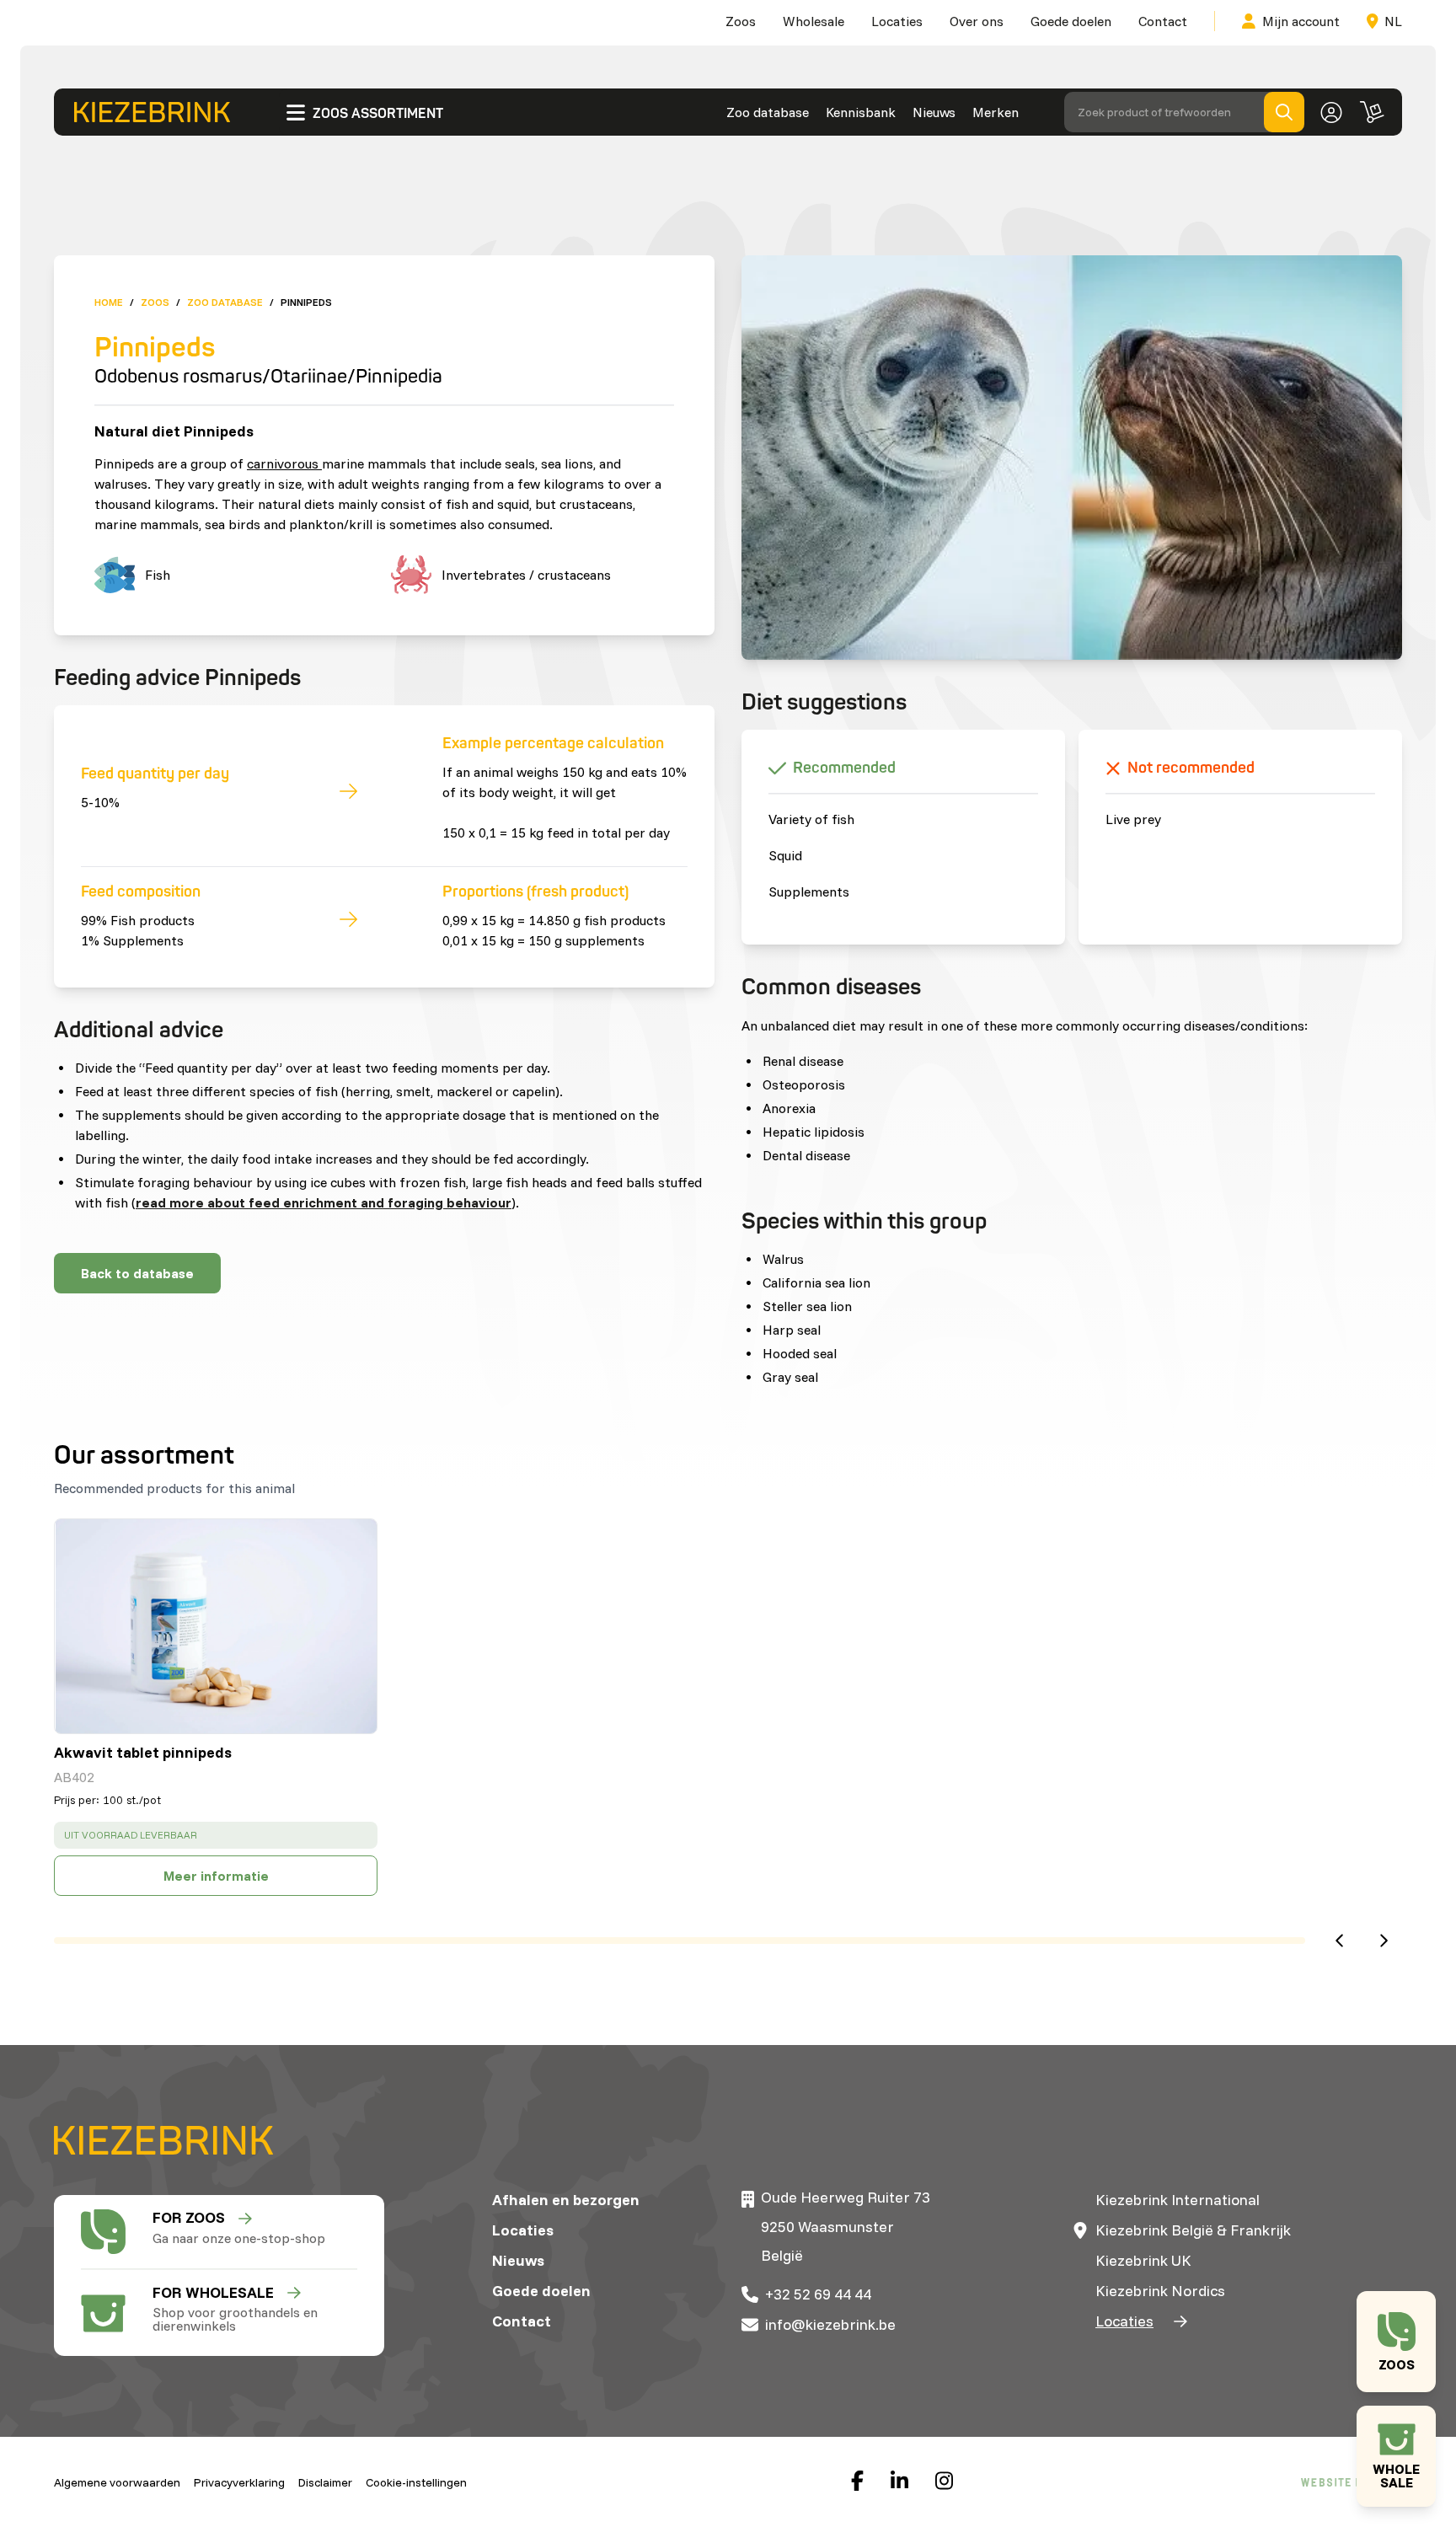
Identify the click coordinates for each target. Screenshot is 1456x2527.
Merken (996, 112)
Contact (1163, 21)
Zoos (741, 21)
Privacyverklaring (239, 2482)
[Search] (1284, 112)
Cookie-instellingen (416, 2482)
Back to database (137, 1273)
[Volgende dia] (1384, 1941)
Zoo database (768, 112)
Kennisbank (861, 112)
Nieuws (934, 112)
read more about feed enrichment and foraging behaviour (324, 1202)
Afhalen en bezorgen (566, 2200)
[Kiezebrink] (152, 112)
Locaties (897, 21)
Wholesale (814, 21)
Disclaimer (325, 2482)
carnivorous (284, 463)
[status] (216, 1835)
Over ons (977, 21)
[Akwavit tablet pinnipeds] (216, 1626)
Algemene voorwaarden (117, 2482)
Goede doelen (1071, 21)
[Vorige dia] (1339, 1941)
